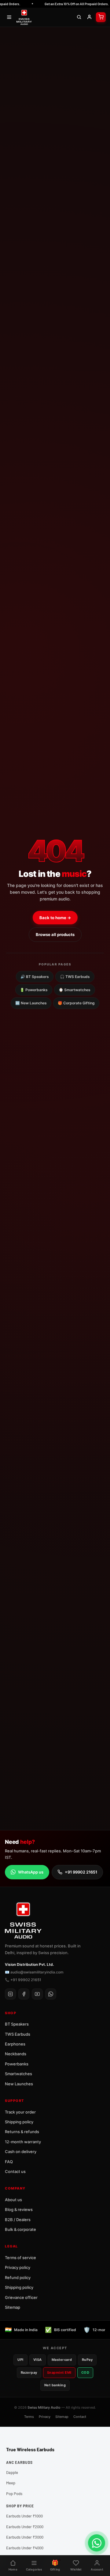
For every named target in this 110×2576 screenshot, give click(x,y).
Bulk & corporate (20, 2229)
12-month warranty (23, 2142)
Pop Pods (14, 2494)
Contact (80, 2417)
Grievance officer (21, 2297)
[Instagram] (10, 1994)
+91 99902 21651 (81, 1872)
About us (13, 2200)
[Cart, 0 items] (101, 17)
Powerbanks (17, 2064)
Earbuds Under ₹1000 (24, 2516)
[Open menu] (9, 17)
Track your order (20, 2112)
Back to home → (55, 918)
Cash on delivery (21, 2152)
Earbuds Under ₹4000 (25, 2548)
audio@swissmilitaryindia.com (37, 1972)
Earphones (15, 2044)
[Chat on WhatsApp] (97, 2543)
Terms (29, 2417)
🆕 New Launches (31, 1003)
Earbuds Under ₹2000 (25, 2527)
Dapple (12, 2472)
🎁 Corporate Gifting (76, 1003)
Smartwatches (18, 2074)
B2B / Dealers (18, 2220)
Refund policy (18, 2277)
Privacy (45, 2417)
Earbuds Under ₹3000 (25, 2537)
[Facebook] (24, 1994)
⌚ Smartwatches (75, 990)
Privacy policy (18, 2267)
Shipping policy (19, 2122)
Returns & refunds (22, 2132)
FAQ (9, 2162)
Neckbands (16, 2054)
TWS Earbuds (18, 2034)
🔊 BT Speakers (35, 977)
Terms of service (20, 2258)
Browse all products (55, 934)
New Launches (19, 2084)
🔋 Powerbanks (34, 990)
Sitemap (13, 2307)
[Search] (79, 17)
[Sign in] (89, 17)
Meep (11, 2483)
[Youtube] (37, 1994)
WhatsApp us (31, 1872)
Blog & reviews (19, 2209)
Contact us (15, 2171)
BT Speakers (17, 2024)
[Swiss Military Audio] (24, 17)
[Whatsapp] (51, 1994)
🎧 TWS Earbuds (75, 977)
